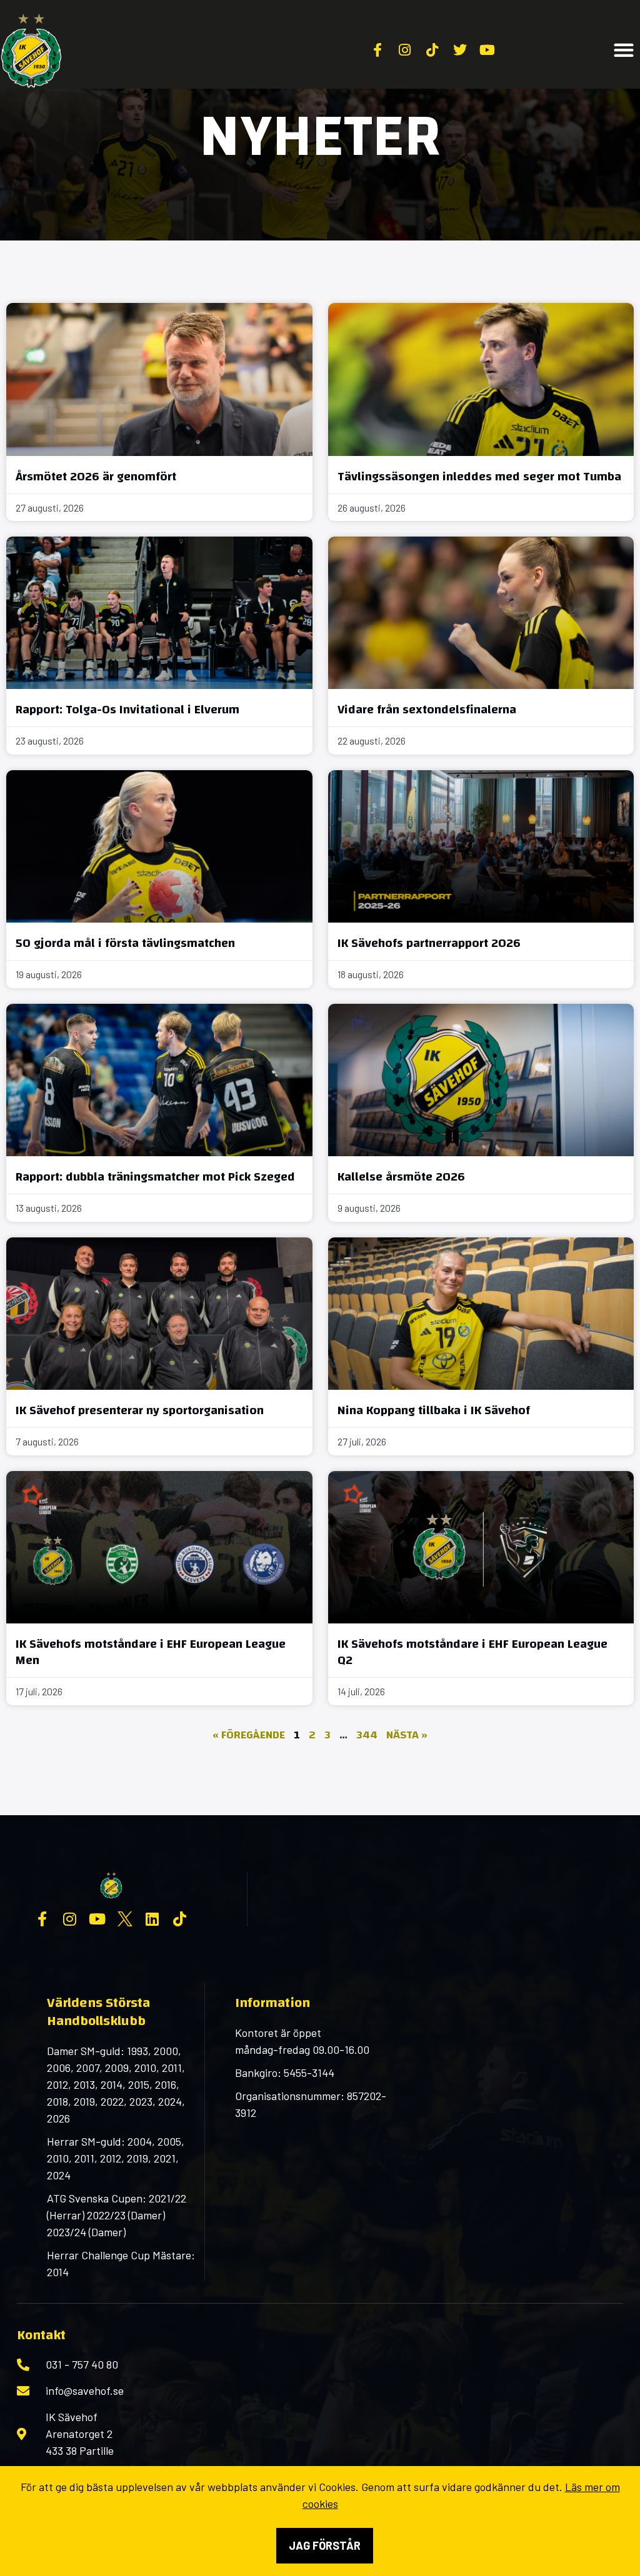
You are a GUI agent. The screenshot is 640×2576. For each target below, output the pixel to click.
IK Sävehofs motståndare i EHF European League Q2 (472, 1652)
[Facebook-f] (42, 1919)
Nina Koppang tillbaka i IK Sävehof (434, 1410)
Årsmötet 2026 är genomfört (96, 476)
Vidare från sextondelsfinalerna (427, 709)
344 (367, 1735)
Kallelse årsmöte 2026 (401, 1177)
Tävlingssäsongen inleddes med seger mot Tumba (479, 476)
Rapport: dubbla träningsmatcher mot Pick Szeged (155, 1177)
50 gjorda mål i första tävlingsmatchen (125, 943)
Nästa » (407, 1735)
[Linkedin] (152, 1919)
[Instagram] (70, 1919)
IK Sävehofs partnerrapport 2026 (429, 943)
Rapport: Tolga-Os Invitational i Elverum (127, 709)
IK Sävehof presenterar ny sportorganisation (140, 1410)
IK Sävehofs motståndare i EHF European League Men (151, 1652)
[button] (624, 50)
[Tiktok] (180, 1919)
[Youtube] (97, 1919)
